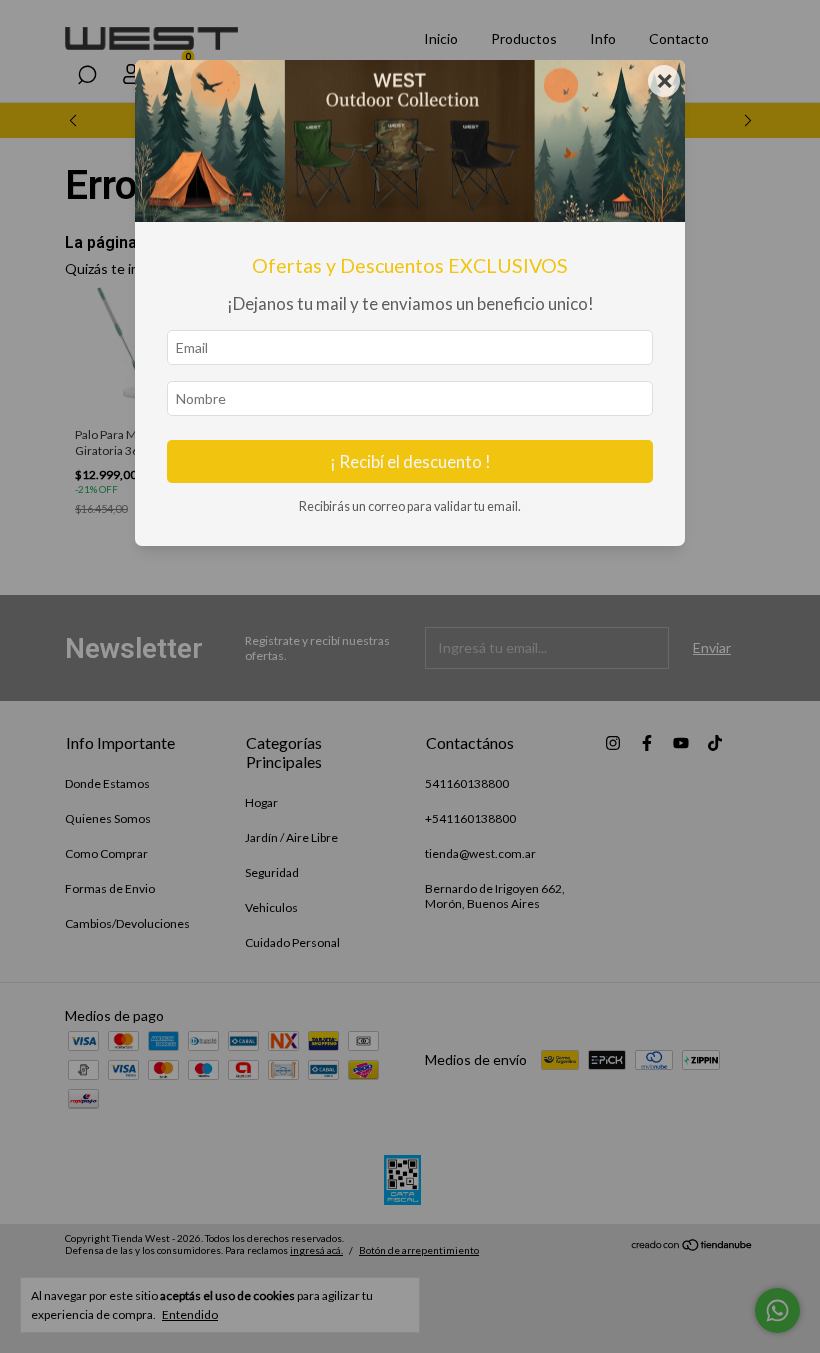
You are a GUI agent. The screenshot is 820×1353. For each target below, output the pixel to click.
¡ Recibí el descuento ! (410, 461)
